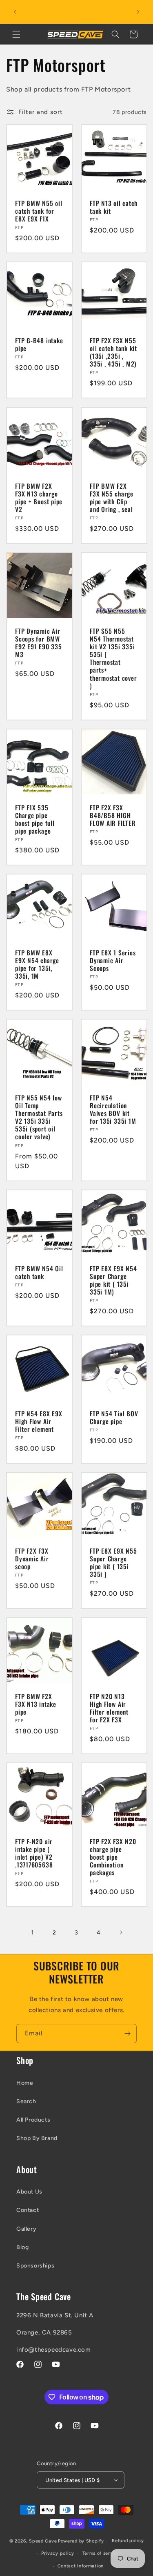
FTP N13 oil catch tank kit (114, 207)
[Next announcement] (138, 12)
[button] (16, 34)
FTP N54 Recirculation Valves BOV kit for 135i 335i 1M (113, 1110)
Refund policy (128, 2541)
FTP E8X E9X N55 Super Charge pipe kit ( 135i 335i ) (113, 1563)
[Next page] (121, 1932)
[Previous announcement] (15, 12)
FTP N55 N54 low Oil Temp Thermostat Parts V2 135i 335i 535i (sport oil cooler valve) (39, 1117)
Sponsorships (35, 2266)
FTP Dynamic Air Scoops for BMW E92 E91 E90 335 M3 (39, 643)
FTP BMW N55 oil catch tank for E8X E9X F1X (39, 211)
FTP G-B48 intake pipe (39, 344)
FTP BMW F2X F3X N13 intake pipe (36, 1704)
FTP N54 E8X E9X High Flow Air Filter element (39, 1422)
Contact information (81, 2566)
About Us (29, 2192)
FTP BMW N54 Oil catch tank (39, 1272)
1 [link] (32, 1932)
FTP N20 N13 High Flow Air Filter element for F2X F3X (109, 1708)
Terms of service (101, 2553)
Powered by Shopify (81, 2541)
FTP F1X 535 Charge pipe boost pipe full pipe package (35, 819)
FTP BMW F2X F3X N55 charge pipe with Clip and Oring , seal (112, 498)
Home (25, 2083)
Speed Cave (43, 2541)
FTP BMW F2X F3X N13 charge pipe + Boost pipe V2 (39, 498)
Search (26, 2101)
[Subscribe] (127, 2034)
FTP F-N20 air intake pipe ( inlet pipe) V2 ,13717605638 (34, 1853)
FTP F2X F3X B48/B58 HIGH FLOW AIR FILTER (113, 815)
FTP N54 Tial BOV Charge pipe (114, 1418)
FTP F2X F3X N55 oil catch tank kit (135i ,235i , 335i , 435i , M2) (113, 352)
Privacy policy (58, 2553)
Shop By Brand (37, 2138)
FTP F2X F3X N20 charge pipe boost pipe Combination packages (113, 1857)
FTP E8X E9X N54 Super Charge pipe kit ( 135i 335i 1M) (113, 1280)
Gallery (26, 2229)
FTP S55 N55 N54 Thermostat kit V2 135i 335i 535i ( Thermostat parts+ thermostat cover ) (113, 658)
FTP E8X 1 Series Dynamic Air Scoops (113, 961)
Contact (28, 2210)
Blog (22, 2247)
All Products (33, 2120)
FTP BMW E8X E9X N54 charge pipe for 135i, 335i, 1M (37, 965)
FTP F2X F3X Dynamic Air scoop (32, 1559)
